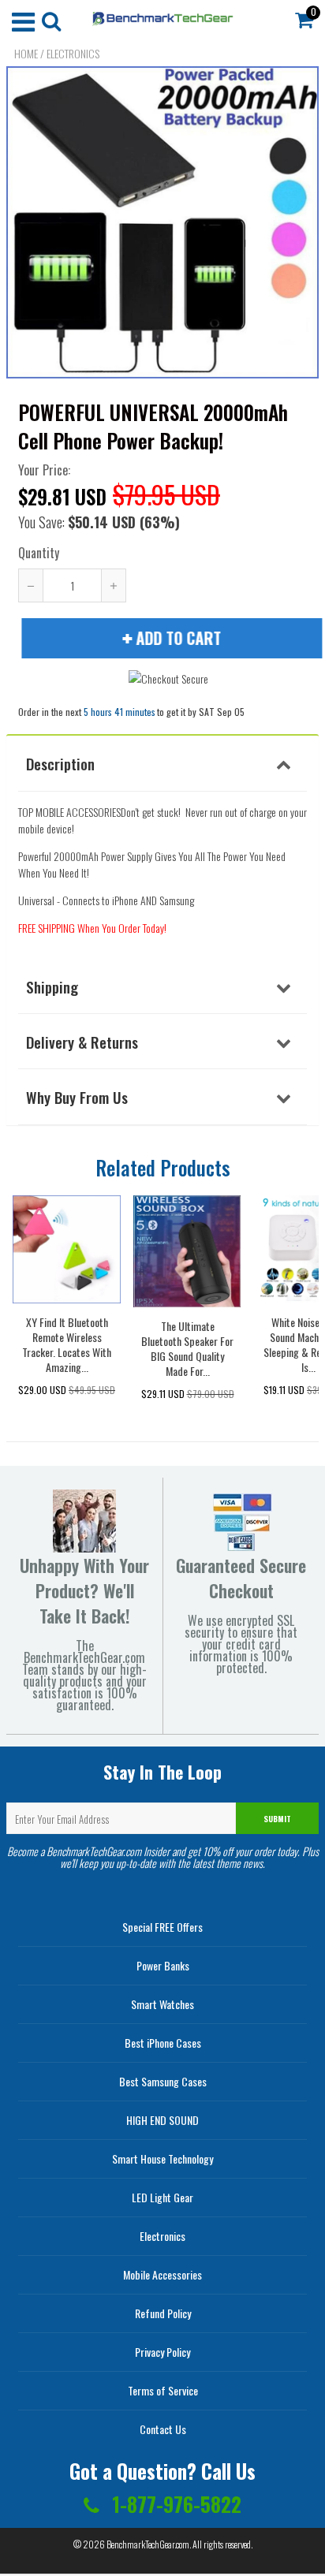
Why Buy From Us (77, 1097)
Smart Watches (162, 2004)
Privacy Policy (162, 2352)
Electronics (73, 54)
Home (26, 54)
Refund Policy (163, 2313)
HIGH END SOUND (162, 2120)
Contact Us (163, 2429)
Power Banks (163, 1965)
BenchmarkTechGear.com (148, 2544)
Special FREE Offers (162, 1927)
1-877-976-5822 (174, 2504)
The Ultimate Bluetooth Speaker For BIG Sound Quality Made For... (187, 1348)
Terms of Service (163, 2390)
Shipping (52, 986)
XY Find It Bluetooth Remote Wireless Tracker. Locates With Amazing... (67, 1344)
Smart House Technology (162, 2158)
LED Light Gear (162, 2197)
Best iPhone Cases (163, 2043)
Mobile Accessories (162, 2274)
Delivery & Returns (82, 1042)
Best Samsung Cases (163, 2081)
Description (60, 763)
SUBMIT (277, 1819)
